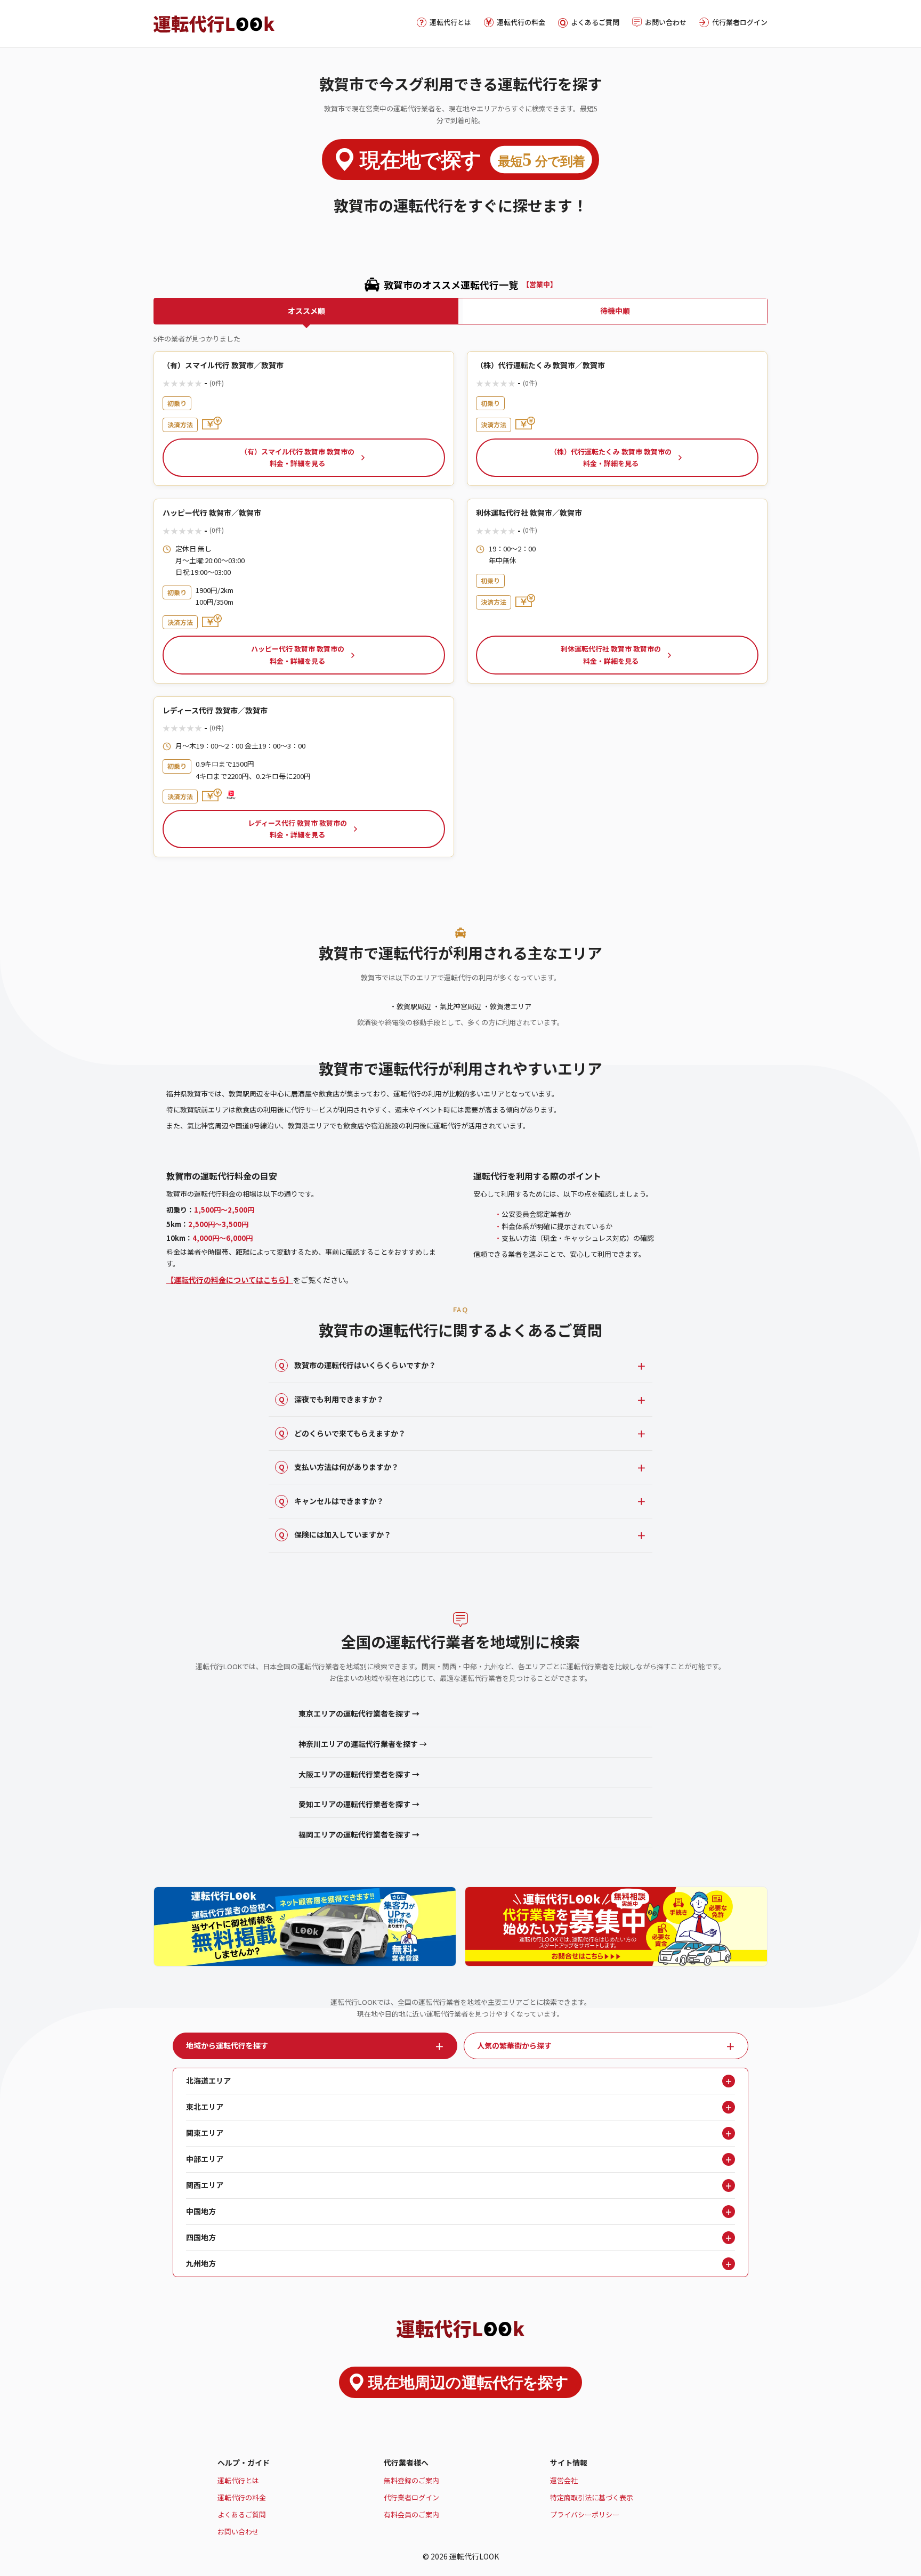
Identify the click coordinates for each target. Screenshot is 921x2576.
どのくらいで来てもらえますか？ (342, 1433)
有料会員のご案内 (411, 2514)
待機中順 (615, 311)
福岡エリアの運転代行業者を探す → (359, 1834)
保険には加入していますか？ (335, 1534)
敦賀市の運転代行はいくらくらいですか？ (358, 1365)
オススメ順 (306, 311)
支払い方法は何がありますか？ (339, 1467)
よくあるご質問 (595, 22)
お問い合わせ (666, 22)
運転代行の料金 (521, 22)
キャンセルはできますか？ (332, 1501)
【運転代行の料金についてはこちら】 (230, 1280)
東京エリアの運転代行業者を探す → (359, 1713)
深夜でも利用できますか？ (332, 1399)
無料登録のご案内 (411, 2480)
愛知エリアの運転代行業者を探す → (359, 1804)
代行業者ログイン (740, 22)
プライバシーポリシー (585, 2514)
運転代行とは (450, 22)
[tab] (315, 2046)
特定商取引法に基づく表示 (592, 2497)
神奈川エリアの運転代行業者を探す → (363, 1744)
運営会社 (564, 2480)
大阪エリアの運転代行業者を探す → (359, 1774)
